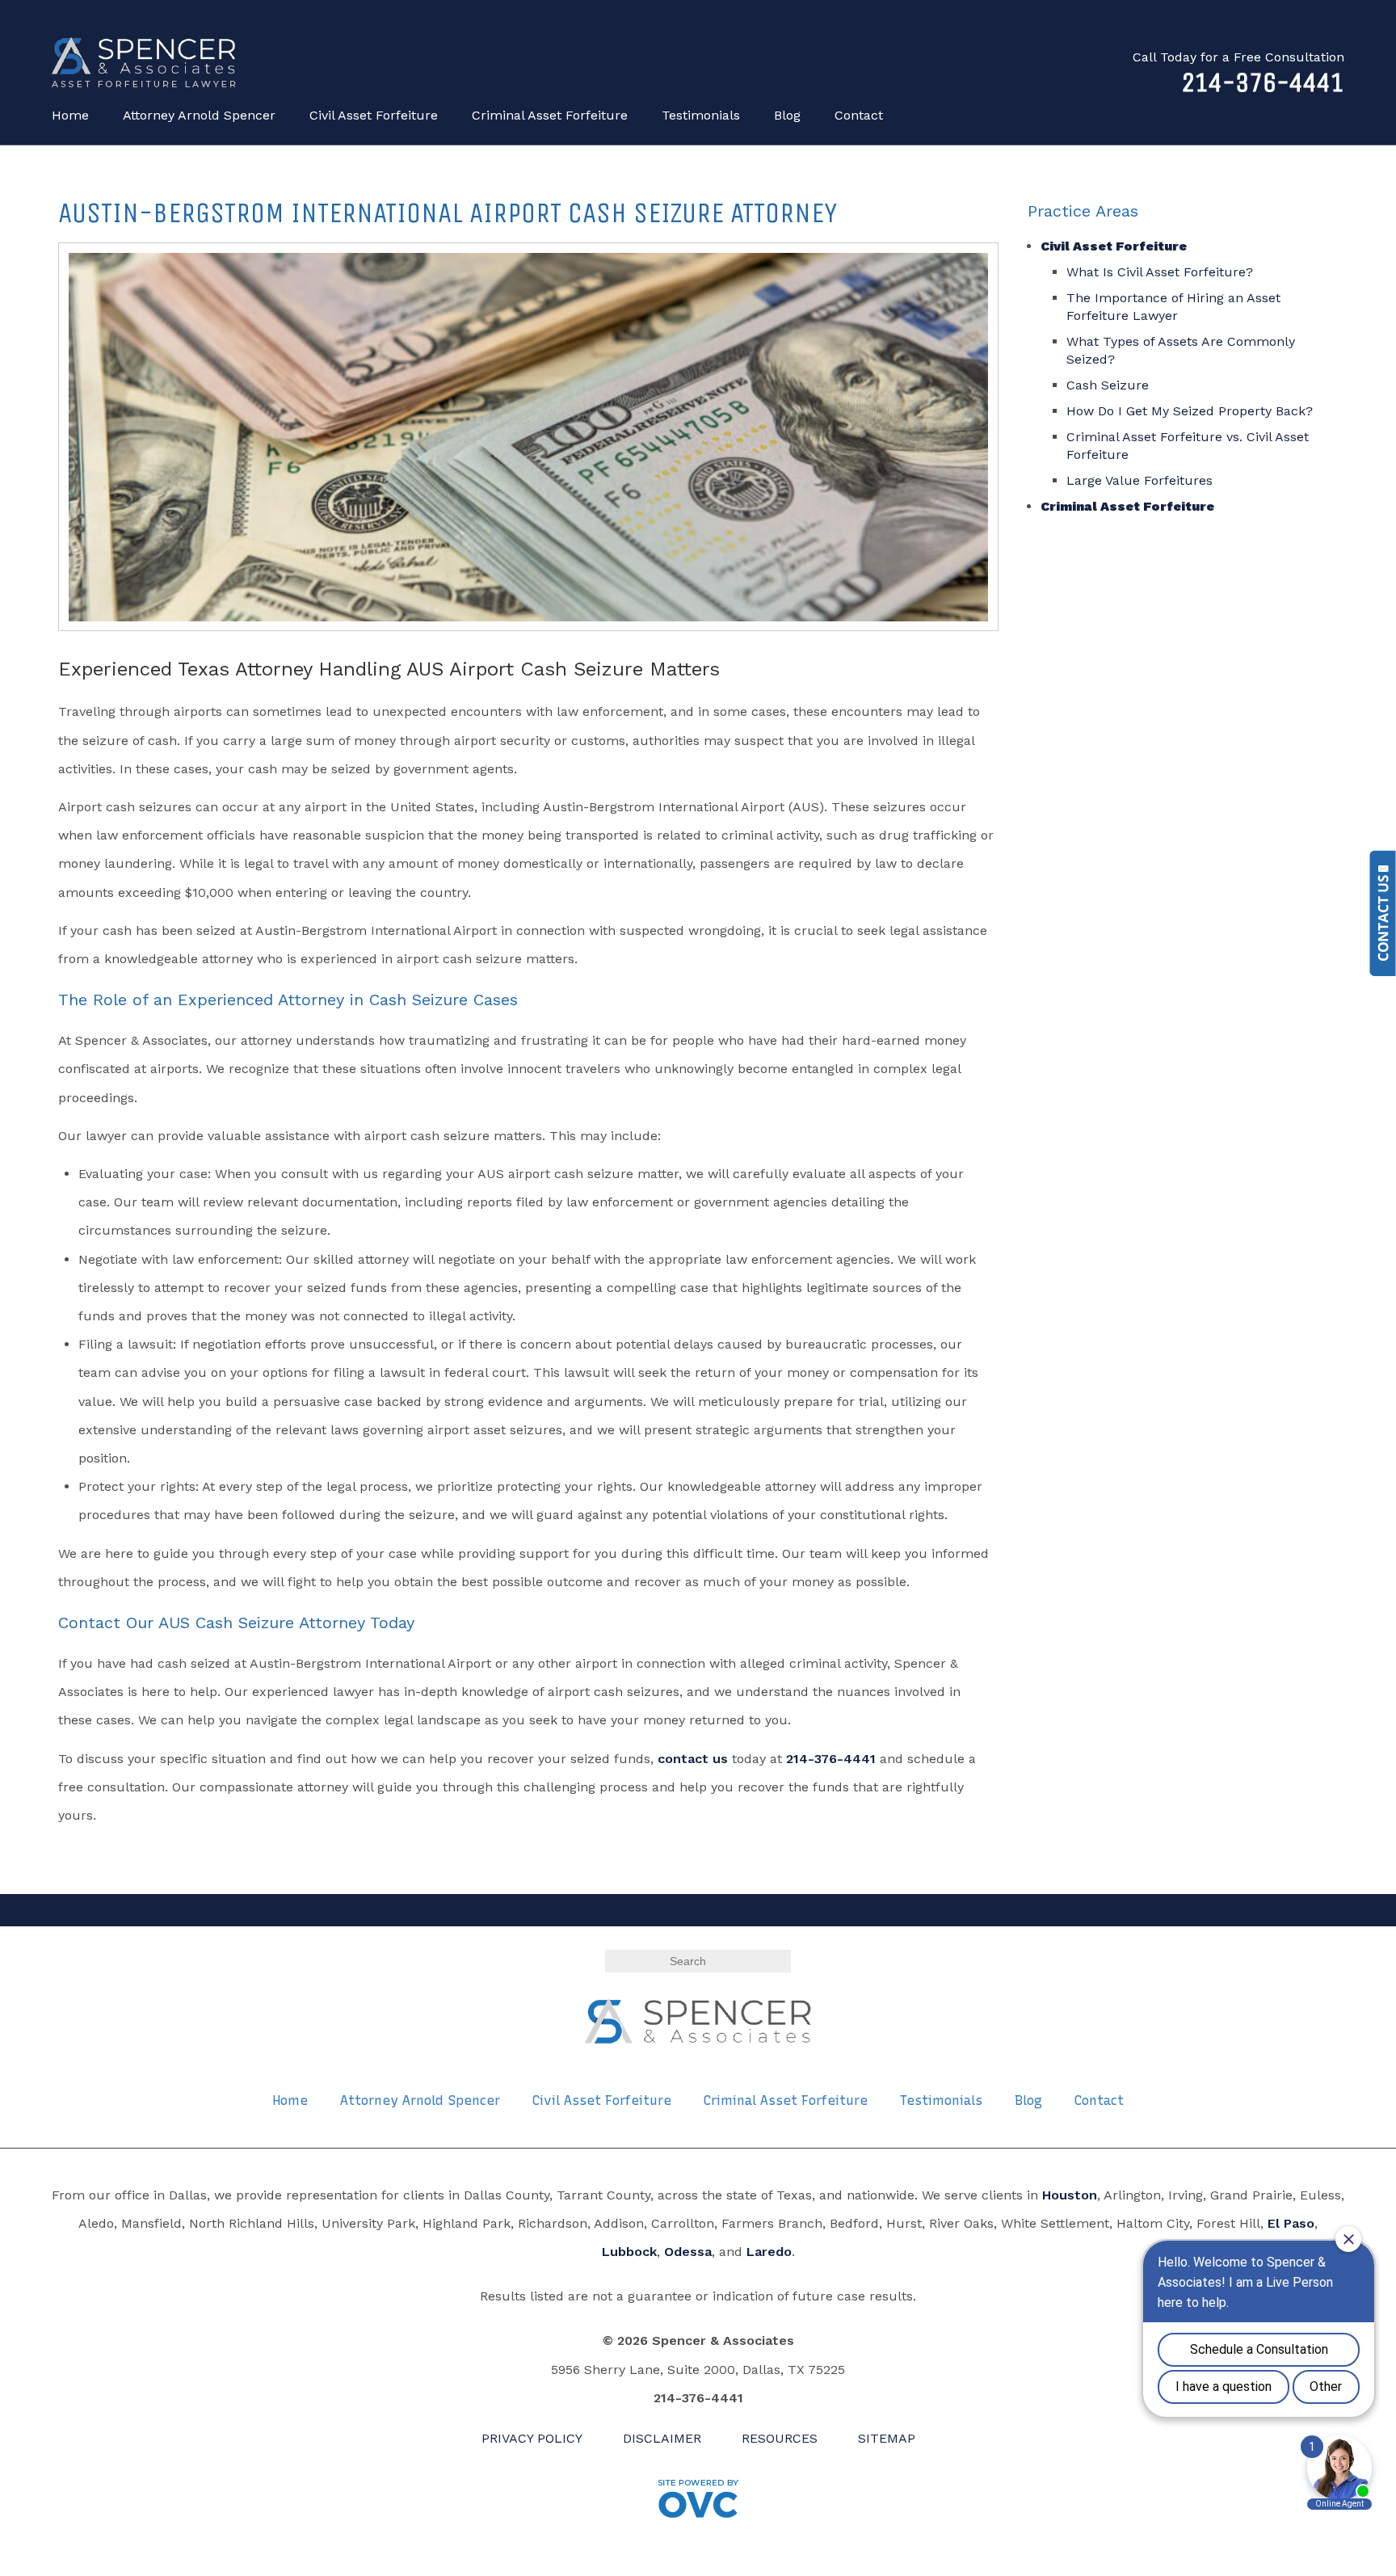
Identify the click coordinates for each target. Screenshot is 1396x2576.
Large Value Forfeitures (1140, 480)
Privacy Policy (532, 2438)
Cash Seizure (1108, 385)
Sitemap (887, 2438)
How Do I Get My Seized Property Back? (1190, 411)
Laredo (769, 2252)
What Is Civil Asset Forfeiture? (1160, 272)
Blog (787, 115)
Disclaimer (662, 2438)
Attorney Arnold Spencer (199, 115)
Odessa (688, 2252)
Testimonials (701, 115)
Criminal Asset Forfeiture (550, 115)
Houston (1070, 2195)
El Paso (1291, 2223)
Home (70, 115)
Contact (859, 115)
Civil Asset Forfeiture (374, 115)
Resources (780, 2438)
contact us (693, 1759)
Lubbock (629, 2252)
